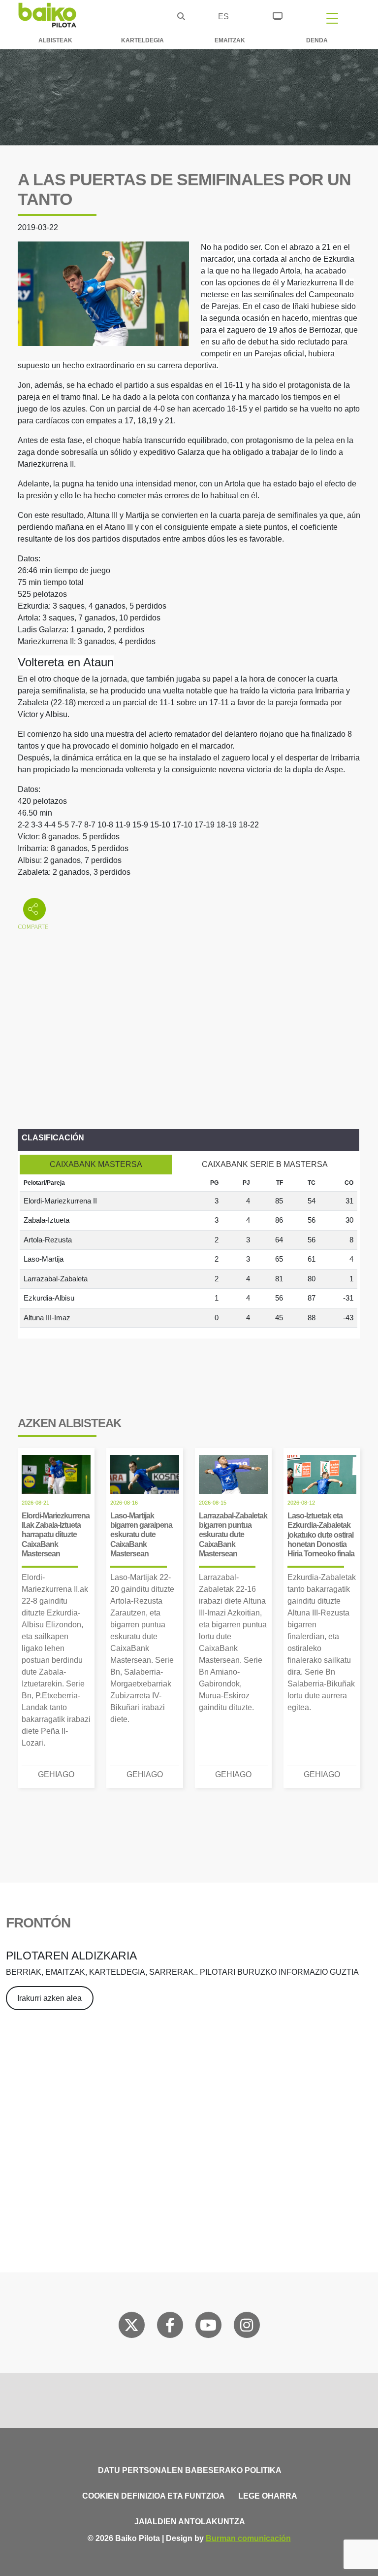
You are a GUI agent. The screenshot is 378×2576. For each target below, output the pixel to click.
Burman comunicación (248, 2538)
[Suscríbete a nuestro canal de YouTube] (208, 2327)
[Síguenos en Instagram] (247, 2327)
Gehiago (56, 1774)
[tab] (96, 1165)
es (223, 17)
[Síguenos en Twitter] (131, 2327)
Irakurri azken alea (49, 1998)
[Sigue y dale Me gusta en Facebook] (170, 2327)
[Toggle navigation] (332, 18)
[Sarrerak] (278, 15)
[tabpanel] (189, 1251)
